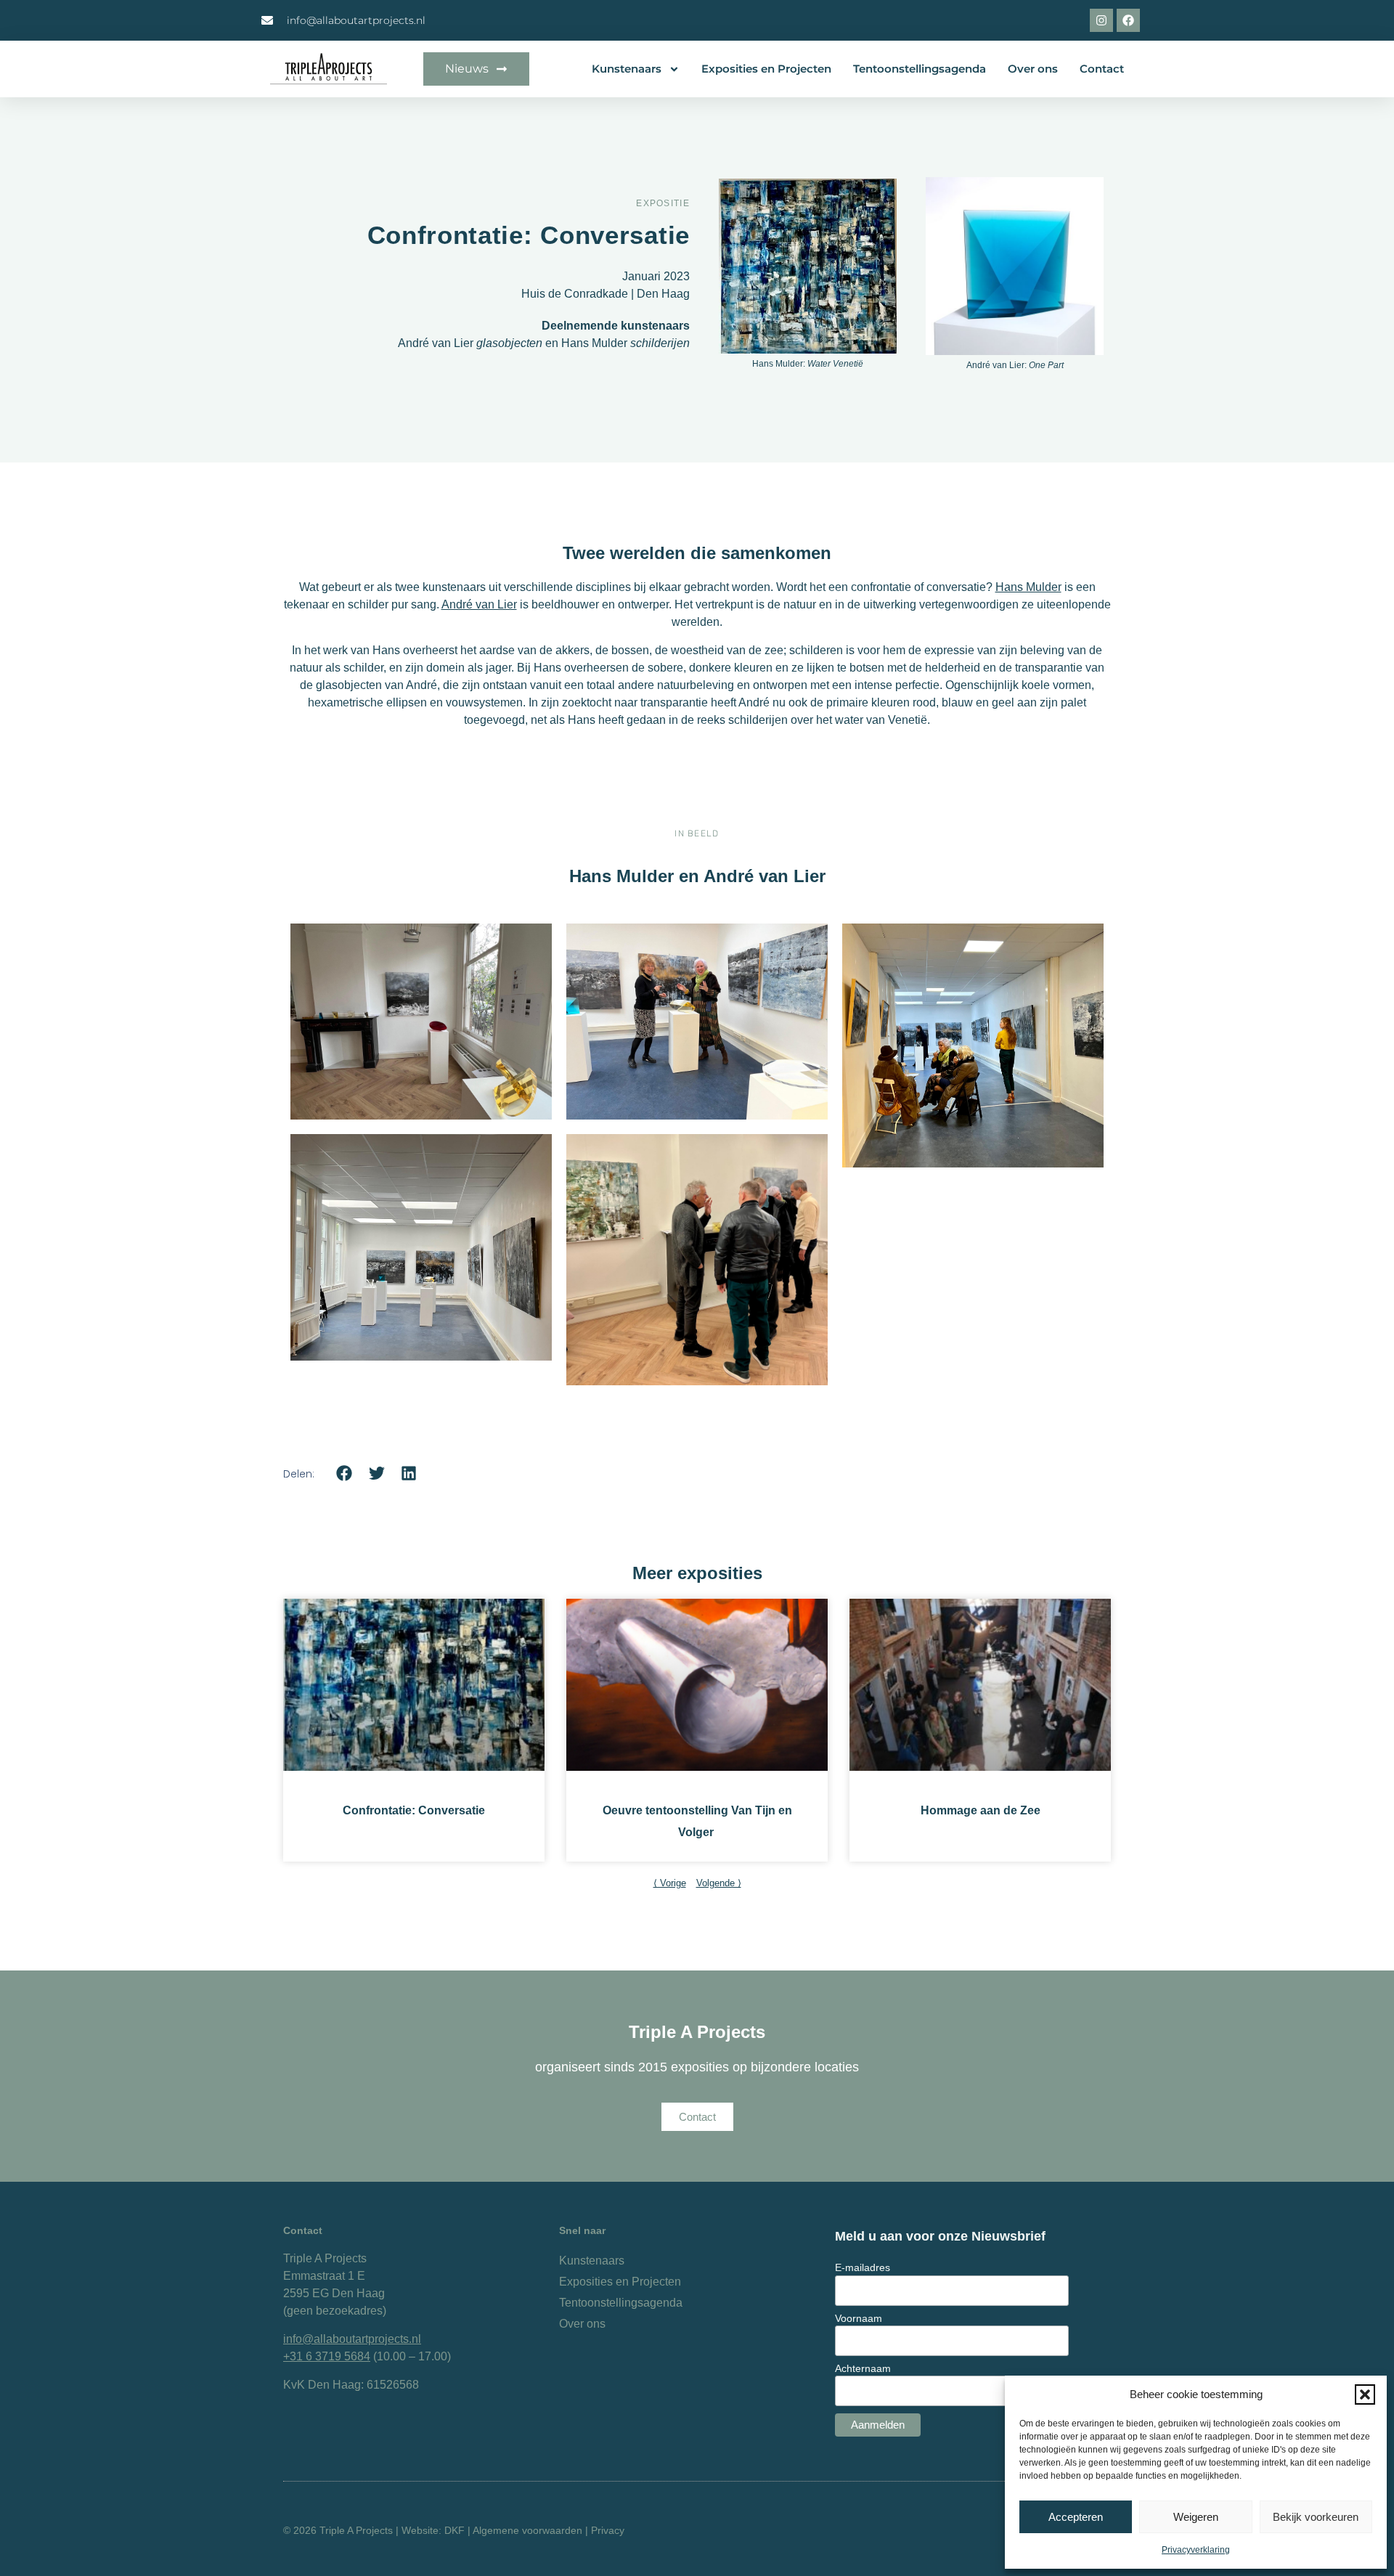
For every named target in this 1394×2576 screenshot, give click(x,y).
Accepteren (1076, 2517)
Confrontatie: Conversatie (414, 1810)
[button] (1365, 2394)
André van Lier (479, 604)
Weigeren (1196, 2517)
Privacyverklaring (1196, 2550)
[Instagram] (1101, 20)
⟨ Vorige (670, 1883)
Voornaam (859, 2318)
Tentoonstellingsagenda (920, 69)
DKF (455, 2530)
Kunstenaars (627, 69)
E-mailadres (863, 2267)
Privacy (608, 2530)
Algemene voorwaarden (527, 2530)
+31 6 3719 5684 (327, 2356)
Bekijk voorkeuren (1316, 2517)
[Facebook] (1128, 20)
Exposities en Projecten (766, 69)
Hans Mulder (1028, 587)
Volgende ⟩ (719, 1883)
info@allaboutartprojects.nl (352, 2339)
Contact (1102, 69)
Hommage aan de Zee (981, 1810)
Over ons (1033, 69)
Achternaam (863, 2368)
